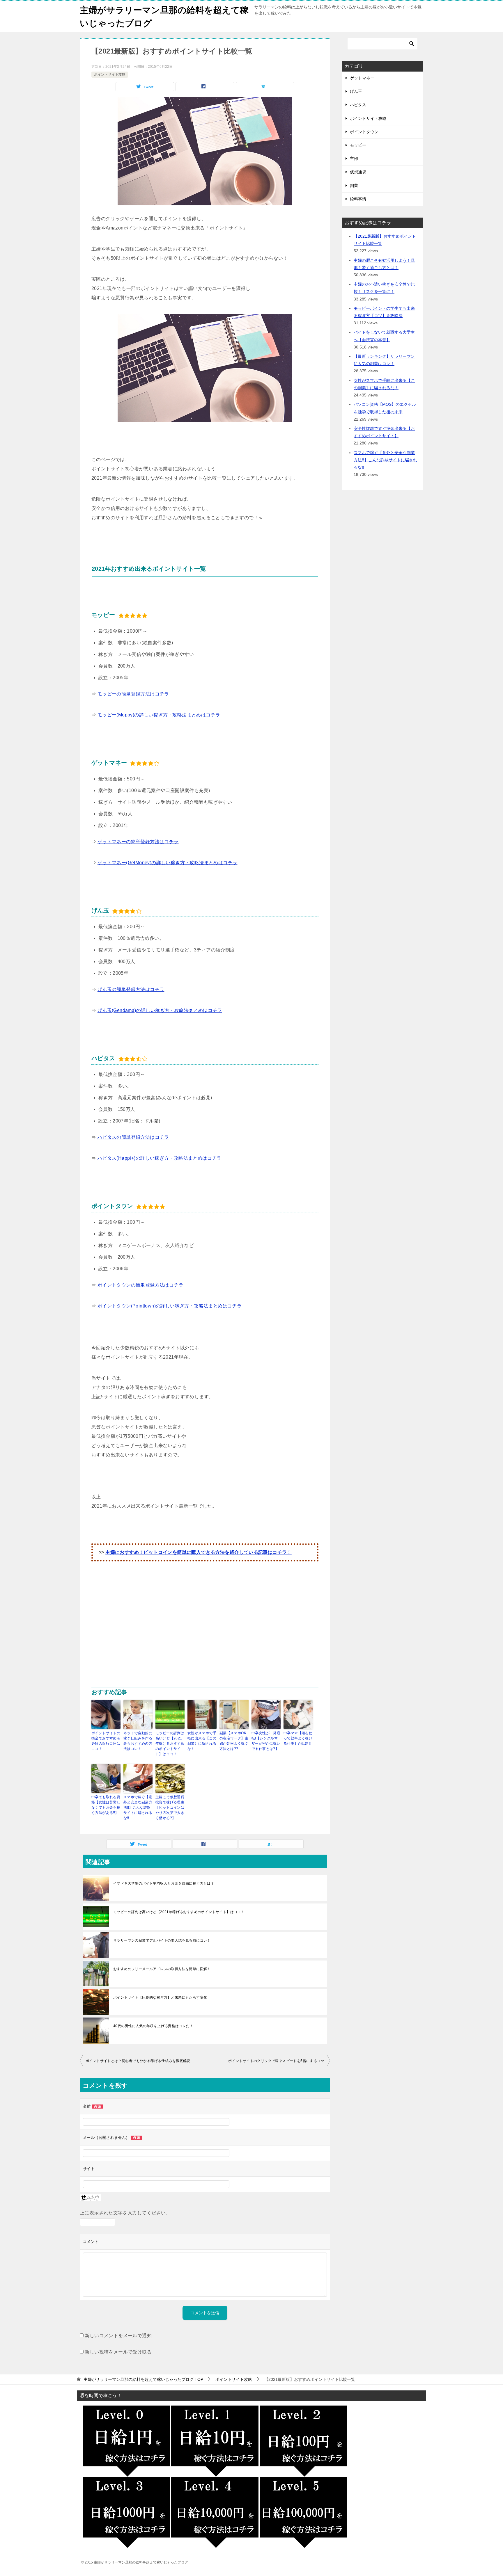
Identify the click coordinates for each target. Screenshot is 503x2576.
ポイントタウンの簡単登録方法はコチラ (140, 1285)
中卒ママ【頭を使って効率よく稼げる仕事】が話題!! (298, 1738)
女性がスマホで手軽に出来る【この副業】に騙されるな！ (202, 1741)
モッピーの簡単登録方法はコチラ (133, 694)
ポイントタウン (364, 132)
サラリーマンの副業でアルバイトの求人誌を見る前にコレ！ (162, 1940)
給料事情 (358, 199)
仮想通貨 (358, 172)
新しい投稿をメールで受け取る (118, 2352)
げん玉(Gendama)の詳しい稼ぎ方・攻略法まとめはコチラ (160, 1010)
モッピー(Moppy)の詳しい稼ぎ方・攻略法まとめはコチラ (159, 715)
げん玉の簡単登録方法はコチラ (131, 989)
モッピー (358, 145)
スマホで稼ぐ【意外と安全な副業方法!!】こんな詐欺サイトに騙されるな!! (138, 1808)
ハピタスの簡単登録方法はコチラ (133, 1137)
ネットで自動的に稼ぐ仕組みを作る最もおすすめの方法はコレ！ (138, 1741)
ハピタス (358, 105)
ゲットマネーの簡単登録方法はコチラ (138, 842)
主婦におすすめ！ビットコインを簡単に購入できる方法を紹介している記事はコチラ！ (199, 1552)
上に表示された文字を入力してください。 (125, 2213)
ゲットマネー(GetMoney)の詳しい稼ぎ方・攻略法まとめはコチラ (168, 863)
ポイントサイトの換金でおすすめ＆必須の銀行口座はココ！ (106, 1741)
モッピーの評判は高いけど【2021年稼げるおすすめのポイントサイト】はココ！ (170, 1744)
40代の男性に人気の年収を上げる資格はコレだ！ (153, 2026)
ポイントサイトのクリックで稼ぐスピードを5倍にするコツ (276, 2061)
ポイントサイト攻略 (110, 74)
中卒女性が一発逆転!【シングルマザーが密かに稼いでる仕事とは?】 (266, 1741)
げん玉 (356, 91)
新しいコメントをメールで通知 (118, 2336)
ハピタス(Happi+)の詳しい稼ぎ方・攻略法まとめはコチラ (160, 1158)
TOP (143, 2379)
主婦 (354, 159)
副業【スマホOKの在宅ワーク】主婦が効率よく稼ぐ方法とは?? (234, 1741)
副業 (354, 186)
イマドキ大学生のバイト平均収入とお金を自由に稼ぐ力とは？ (164, 1883)
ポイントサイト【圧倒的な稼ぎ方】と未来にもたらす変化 (160, 1997)
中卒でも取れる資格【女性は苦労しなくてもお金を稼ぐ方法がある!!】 (106, 1805)
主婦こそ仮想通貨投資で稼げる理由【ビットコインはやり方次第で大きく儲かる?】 (170, 1808)
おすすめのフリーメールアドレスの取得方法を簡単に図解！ (162, 1969)
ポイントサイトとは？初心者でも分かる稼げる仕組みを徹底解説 (138, 2061)
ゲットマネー (362, 78)
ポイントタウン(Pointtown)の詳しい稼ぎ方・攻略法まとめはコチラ (170, 1306)
